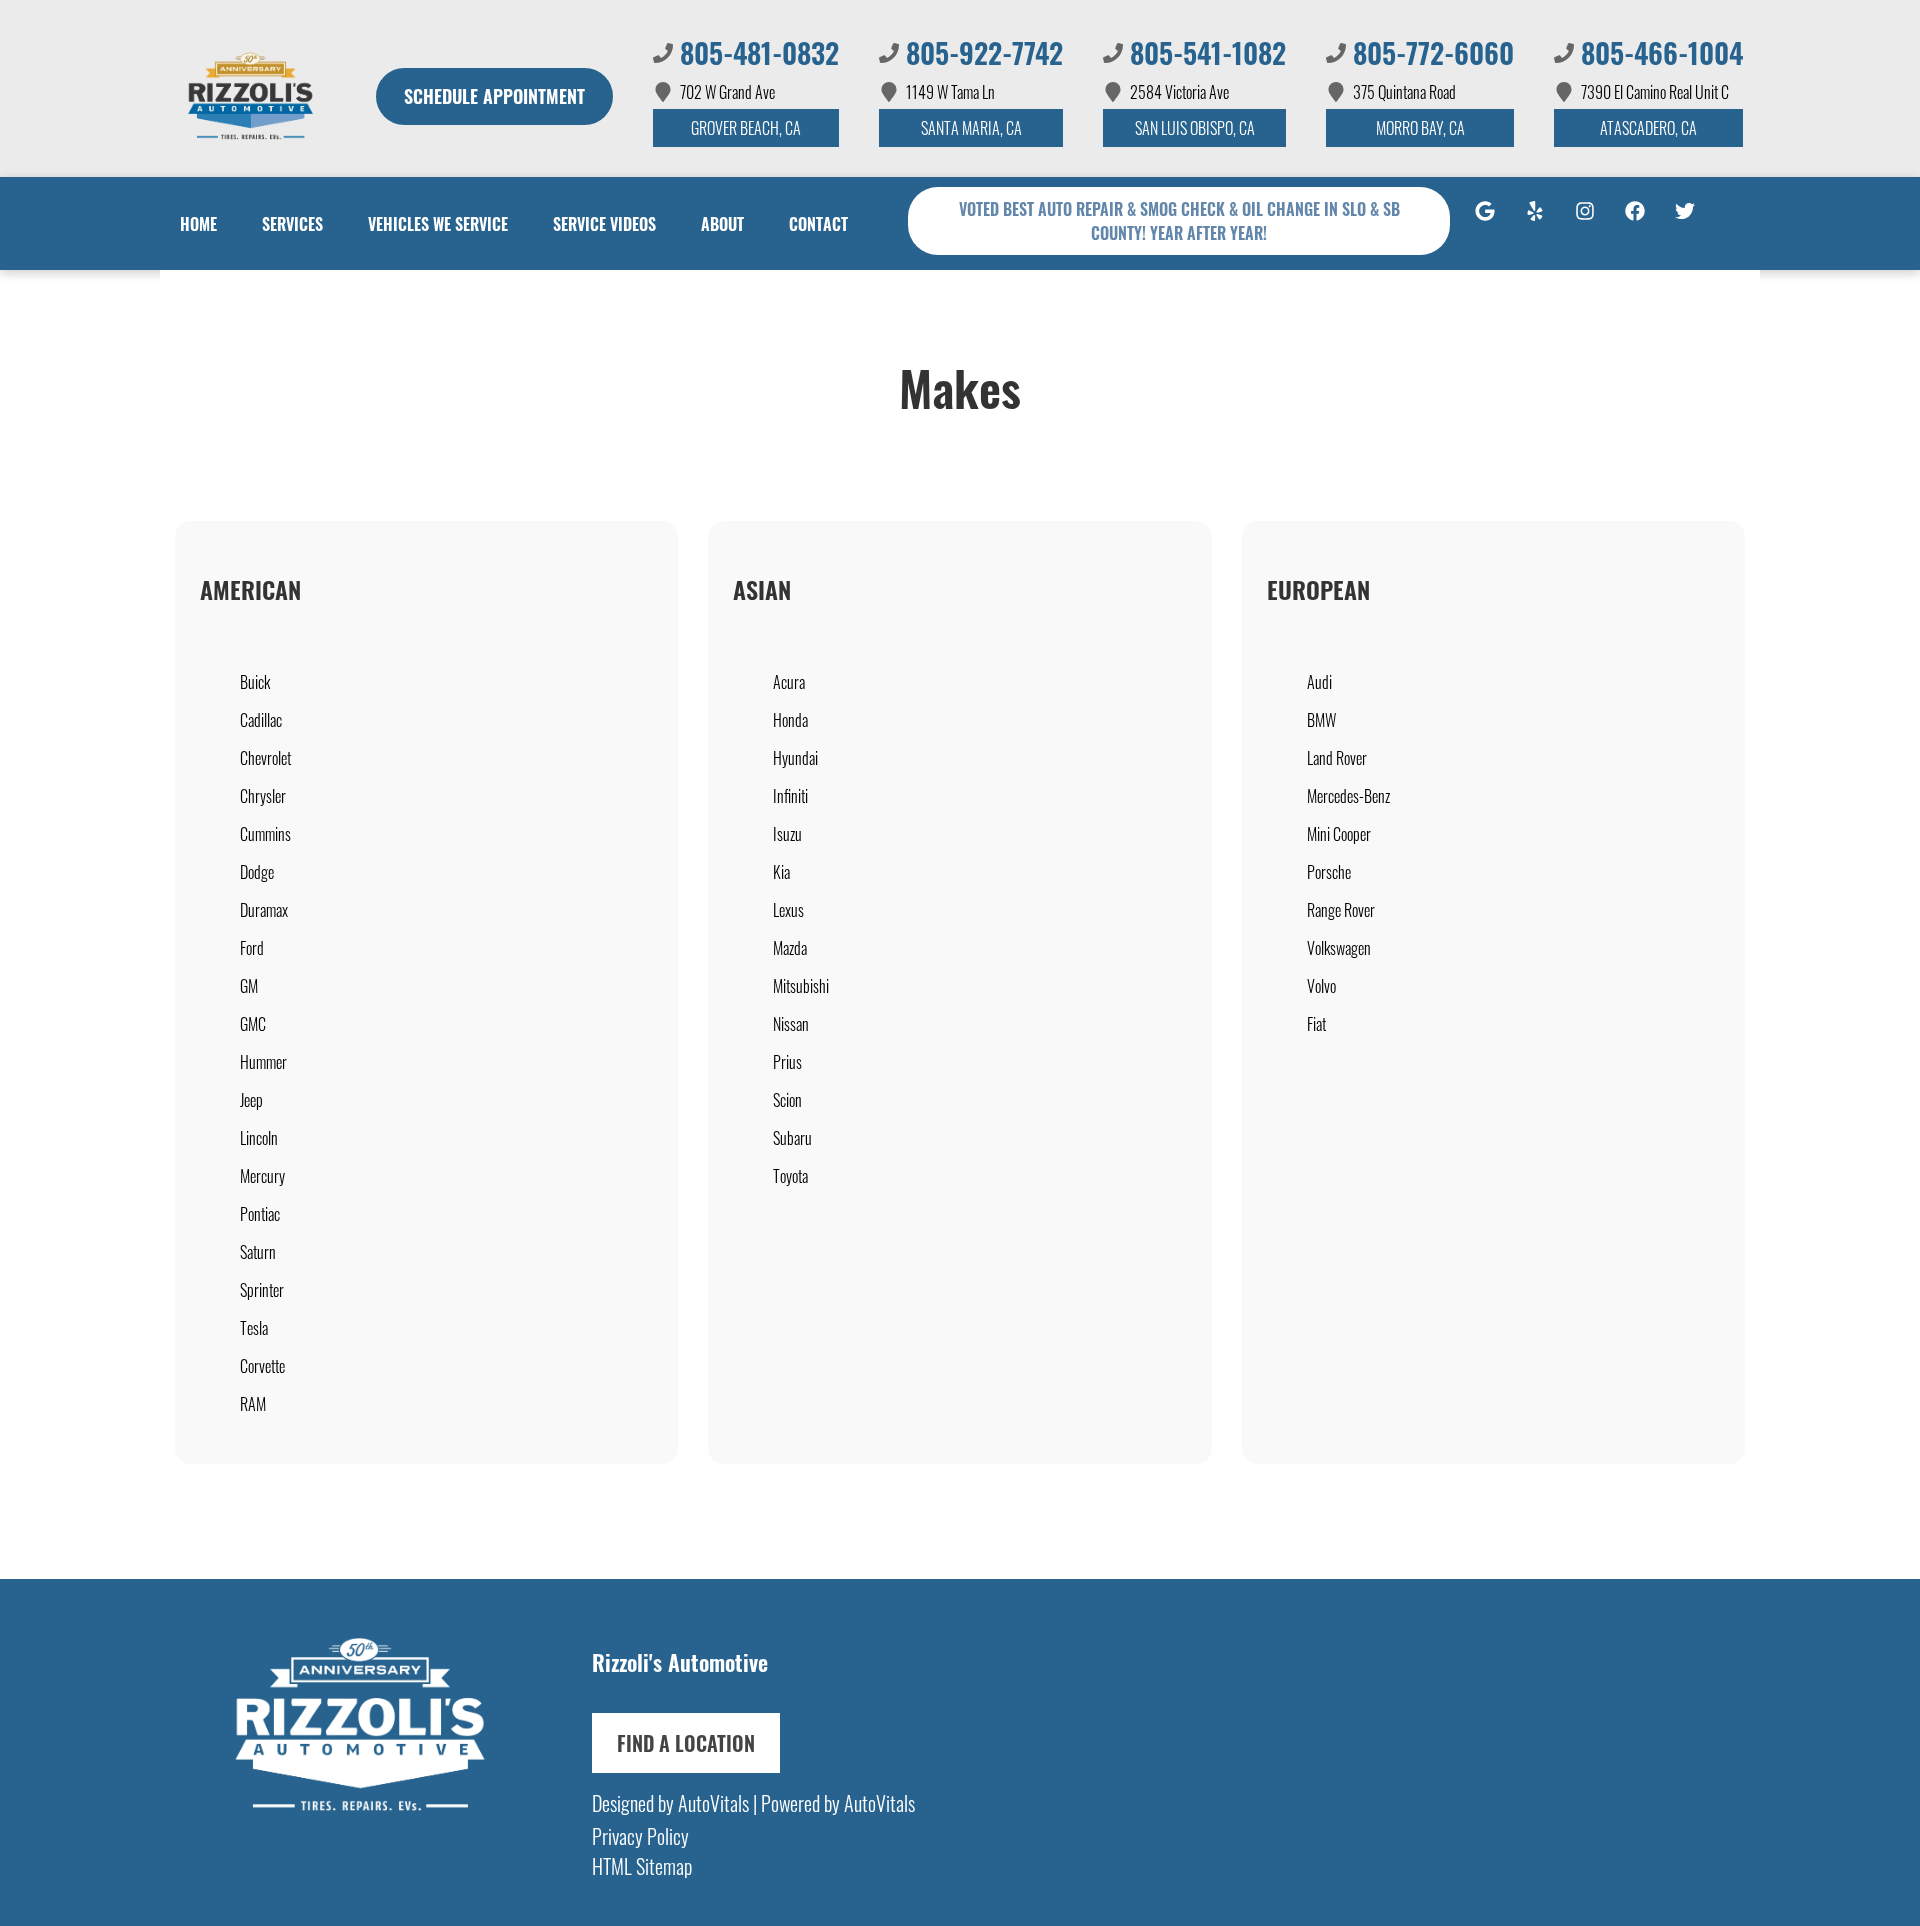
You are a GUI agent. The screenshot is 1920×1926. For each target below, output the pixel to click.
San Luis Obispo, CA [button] (1195, 128)
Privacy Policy (640, 1836)
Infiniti (790, 796)
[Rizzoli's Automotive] (250, 96)
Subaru (792, 1138)
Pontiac (260, 1214)
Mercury (262, 1176)
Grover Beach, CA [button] (746, 128)
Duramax (264, 910)
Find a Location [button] (686, 1743)
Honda (790, 720)
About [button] (722, 224)
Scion (787, 1100)
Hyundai (795, 758)
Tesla (254, 1328)
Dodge (257, 872)
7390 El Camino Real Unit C (1655, 92)
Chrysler (263, 796)
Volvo (1321, 986)
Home (198, 224)
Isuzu (787, 834)
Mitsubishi (801, 986)
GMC (253, 1024)
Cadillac (261, 720)
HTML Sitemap (642, 1866)
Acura (789, 682)
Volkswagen (1339, 948)
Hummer (263, 1062)
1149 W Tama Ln (950, 92)
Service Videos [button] (604, 224)
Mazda (790, 948)
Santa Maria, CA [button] (971, 128)
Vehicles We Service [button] (438, 224)
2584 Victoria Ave (1179, 92)
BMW (1321, 720)
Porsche (1329, 872)
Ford (252, 948)
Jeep (251, 1100)
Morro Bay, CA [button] (1420, 128)
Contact (818, 224)
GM (249, 986)
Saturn (258, 1252)
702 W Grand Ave (727, 92)
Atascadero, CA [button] (1648, 128)
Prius (787, 1062)
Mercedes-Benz (1348, 796)
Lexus (788, 910)
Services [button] (292, 224)
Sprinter (262, 1290)
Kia (781, 872)
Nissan (791, 1024)
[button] (1485, 221)
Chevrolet (265, 758)
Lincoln (259, 1138)
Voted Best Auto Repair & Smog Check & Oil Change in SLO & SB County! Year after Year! (1179, 221)
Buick (255, 682)
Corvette (262, 1366)
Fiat (1316, 1024)
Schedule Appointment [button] (494, 96)
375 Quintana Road (1404, 92)
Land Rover (1337, 758)
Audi (1319, 682)
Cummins (265, 834)
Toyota (790, 1176)
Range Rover (1341, 910)
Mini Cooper (1339, 834)
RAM (253, 1404)
